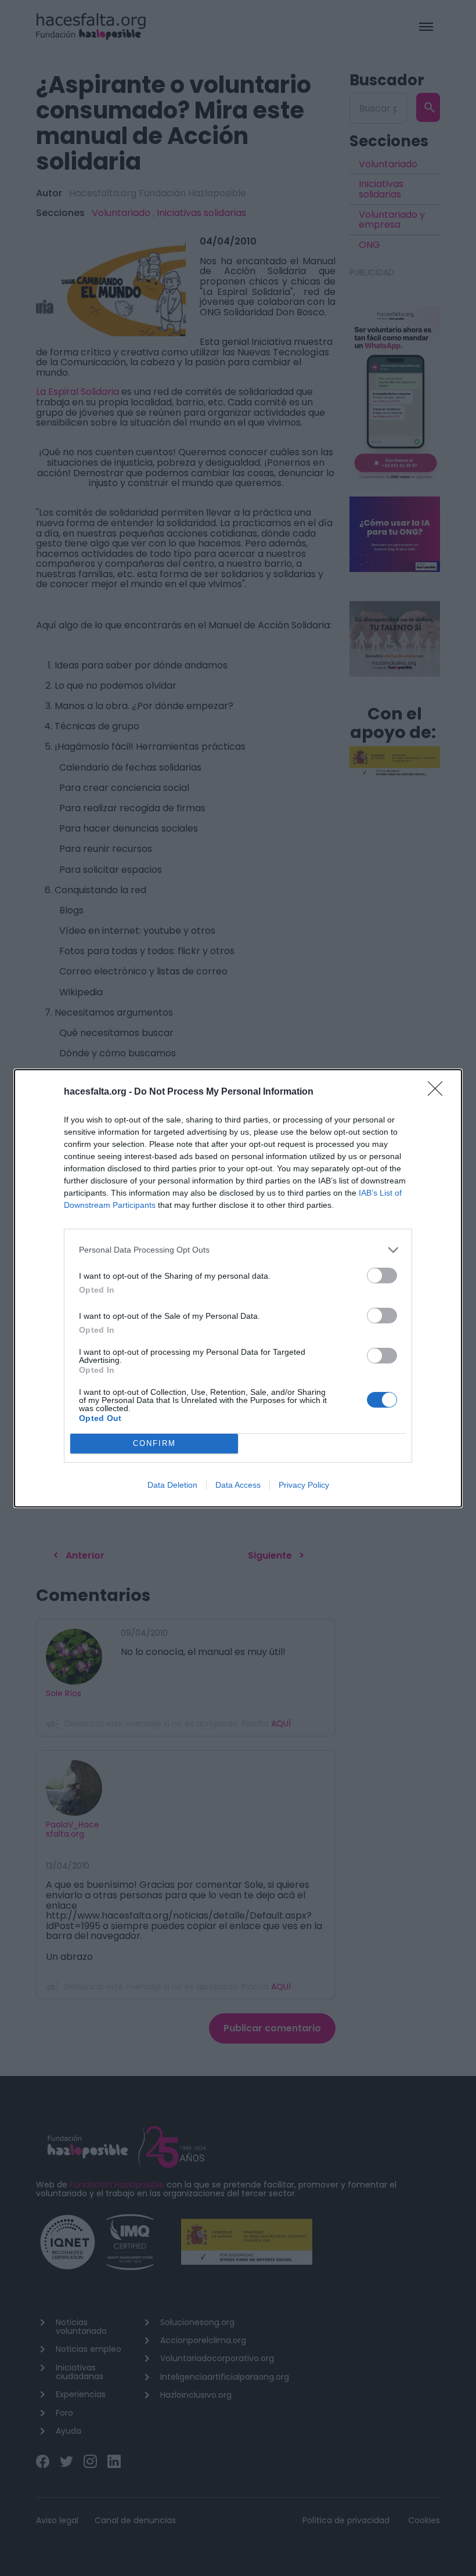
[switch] (382, 1276)
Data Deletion (172, 1485)
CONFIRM (154, 1443)
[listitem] (238, 1250)
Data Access (238, 1485)
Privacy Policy (304, 1485)
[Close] (439, 1092)
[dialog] (238, 1288)
